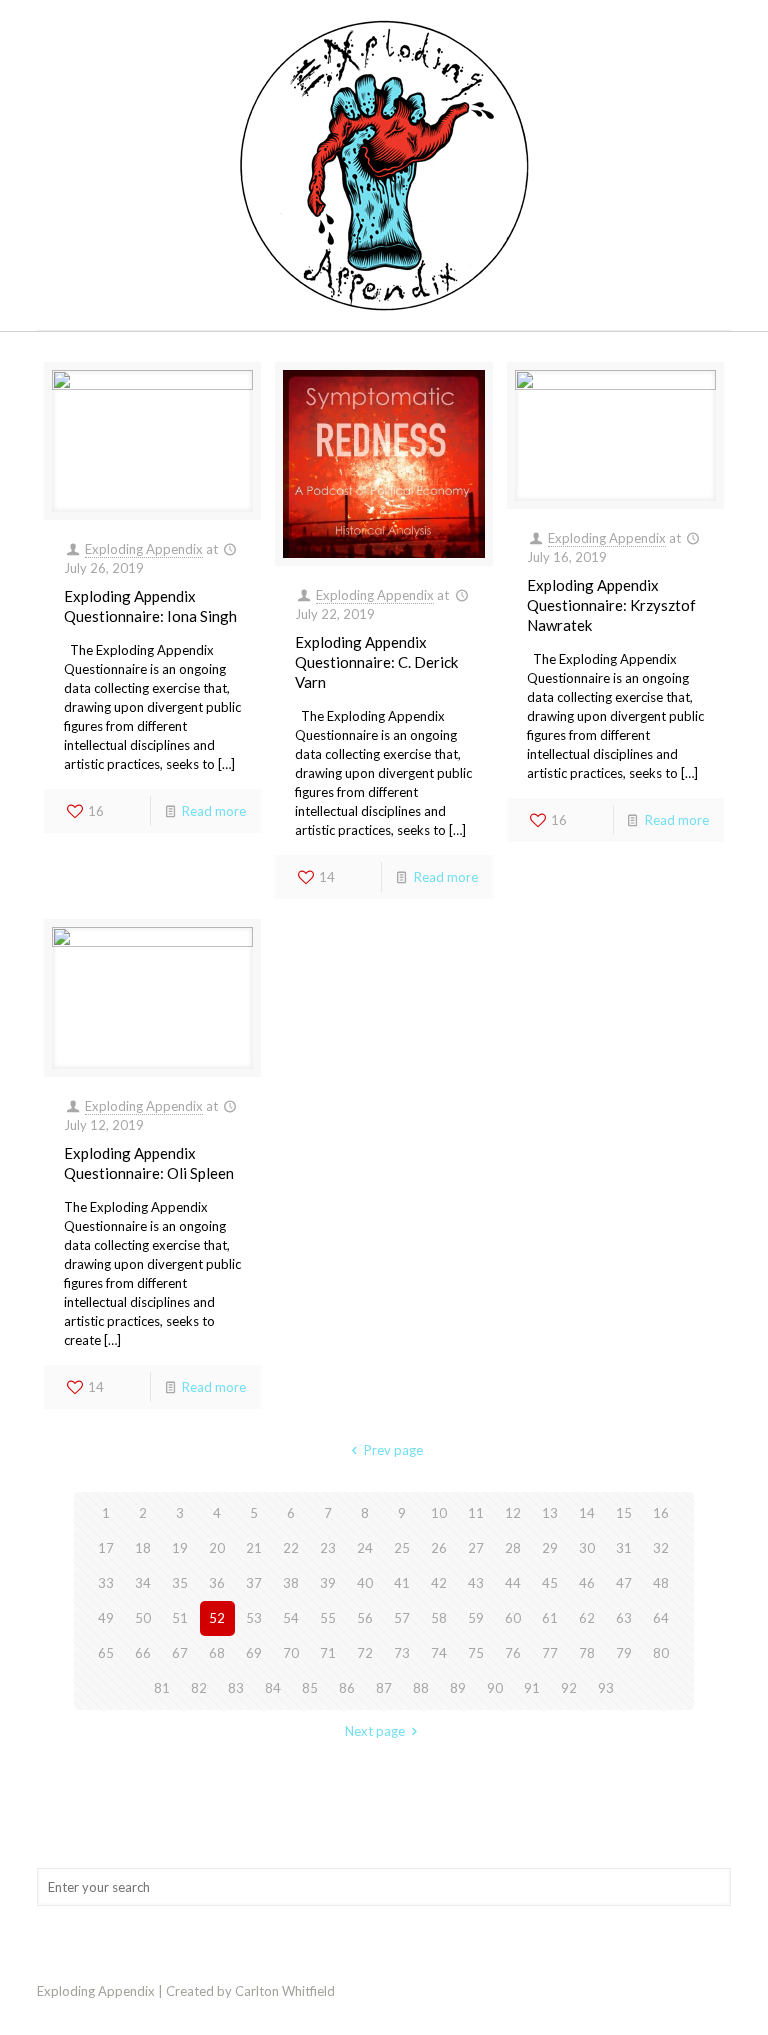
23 (328, 1548)
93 (606, 1688)
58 (439, 1618)
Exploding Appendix (144, 549)
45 (550, 1583)
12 (513, 1513)
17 (106, 1548)
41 (402, 1583)
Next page (375, 1731)
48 (661, 1583)
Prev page (393, 1450)
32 (661, 1548)
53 (254, 1618)
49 (106, 1618)
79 (624, 1653)
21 (254, 1548)
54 (291, 1618)
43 (476, 1583)
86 (347, 1688)
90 (495, 1688)
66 (143, 1653)
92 (569, 1688)
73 (402, 1653)
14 (587, 1513)
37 (254, 1583)
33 (106, 1583)
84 (273, 1688)
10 (439, 1513)
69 (254, 1653)
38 (291, 1583)
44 (513, 1583)
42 (439, 1583)
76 (513, 1653)
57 (402, 1618)
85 (310, 1688)
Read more (214, 811)
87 (384, 1688)
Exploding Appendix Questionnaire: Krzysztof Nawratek (611, 605)
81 (162, 1688)
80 (661, 1653)
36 (217, 1583)
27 (476, 1548)
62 (587, 1618)
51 (180, 1618)
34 (143, 1583)
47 (624, 1583)
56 (365, 1618)
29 (550, 1548)
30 (587, 1548)
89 (458, 1688)
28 (513, 1548)
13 (550, 1513)
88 (421, 1688)
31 (624, 1548)
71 (328, 1653)
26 (439, 1548)
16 (661, 1513)
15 (624, 1513)
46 (587, 1583)
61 (550, 1618)
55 (328, 1618)
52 (217, 1618)
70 (291, 1653)
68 (217, 1653)
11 (476, 1513)
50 (143, 1618)
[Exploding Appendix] (384, 165)
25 (402, 1548)
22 (291, 1548)
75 (476, 1653)
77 (550, 1653)
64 (661, 1618)
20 (217, 1548)
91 (532, 1688)
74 (439, 1653)
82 (199, 1688)
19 (180, 1548)
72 (365, 1653)
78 (587, 1653)
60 (513, 1618)
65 (106, 1653)
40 (365, 1583)
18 (143, 1548)
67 (180, 1653)
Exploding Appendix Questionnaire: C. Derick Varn (376, 662)
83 (236, 1688)
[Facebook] (700, 1990)
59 (476, 1618)
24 (365, 1548)
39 (328, 1583)
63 (624, 1618)
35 (180, 1583)
